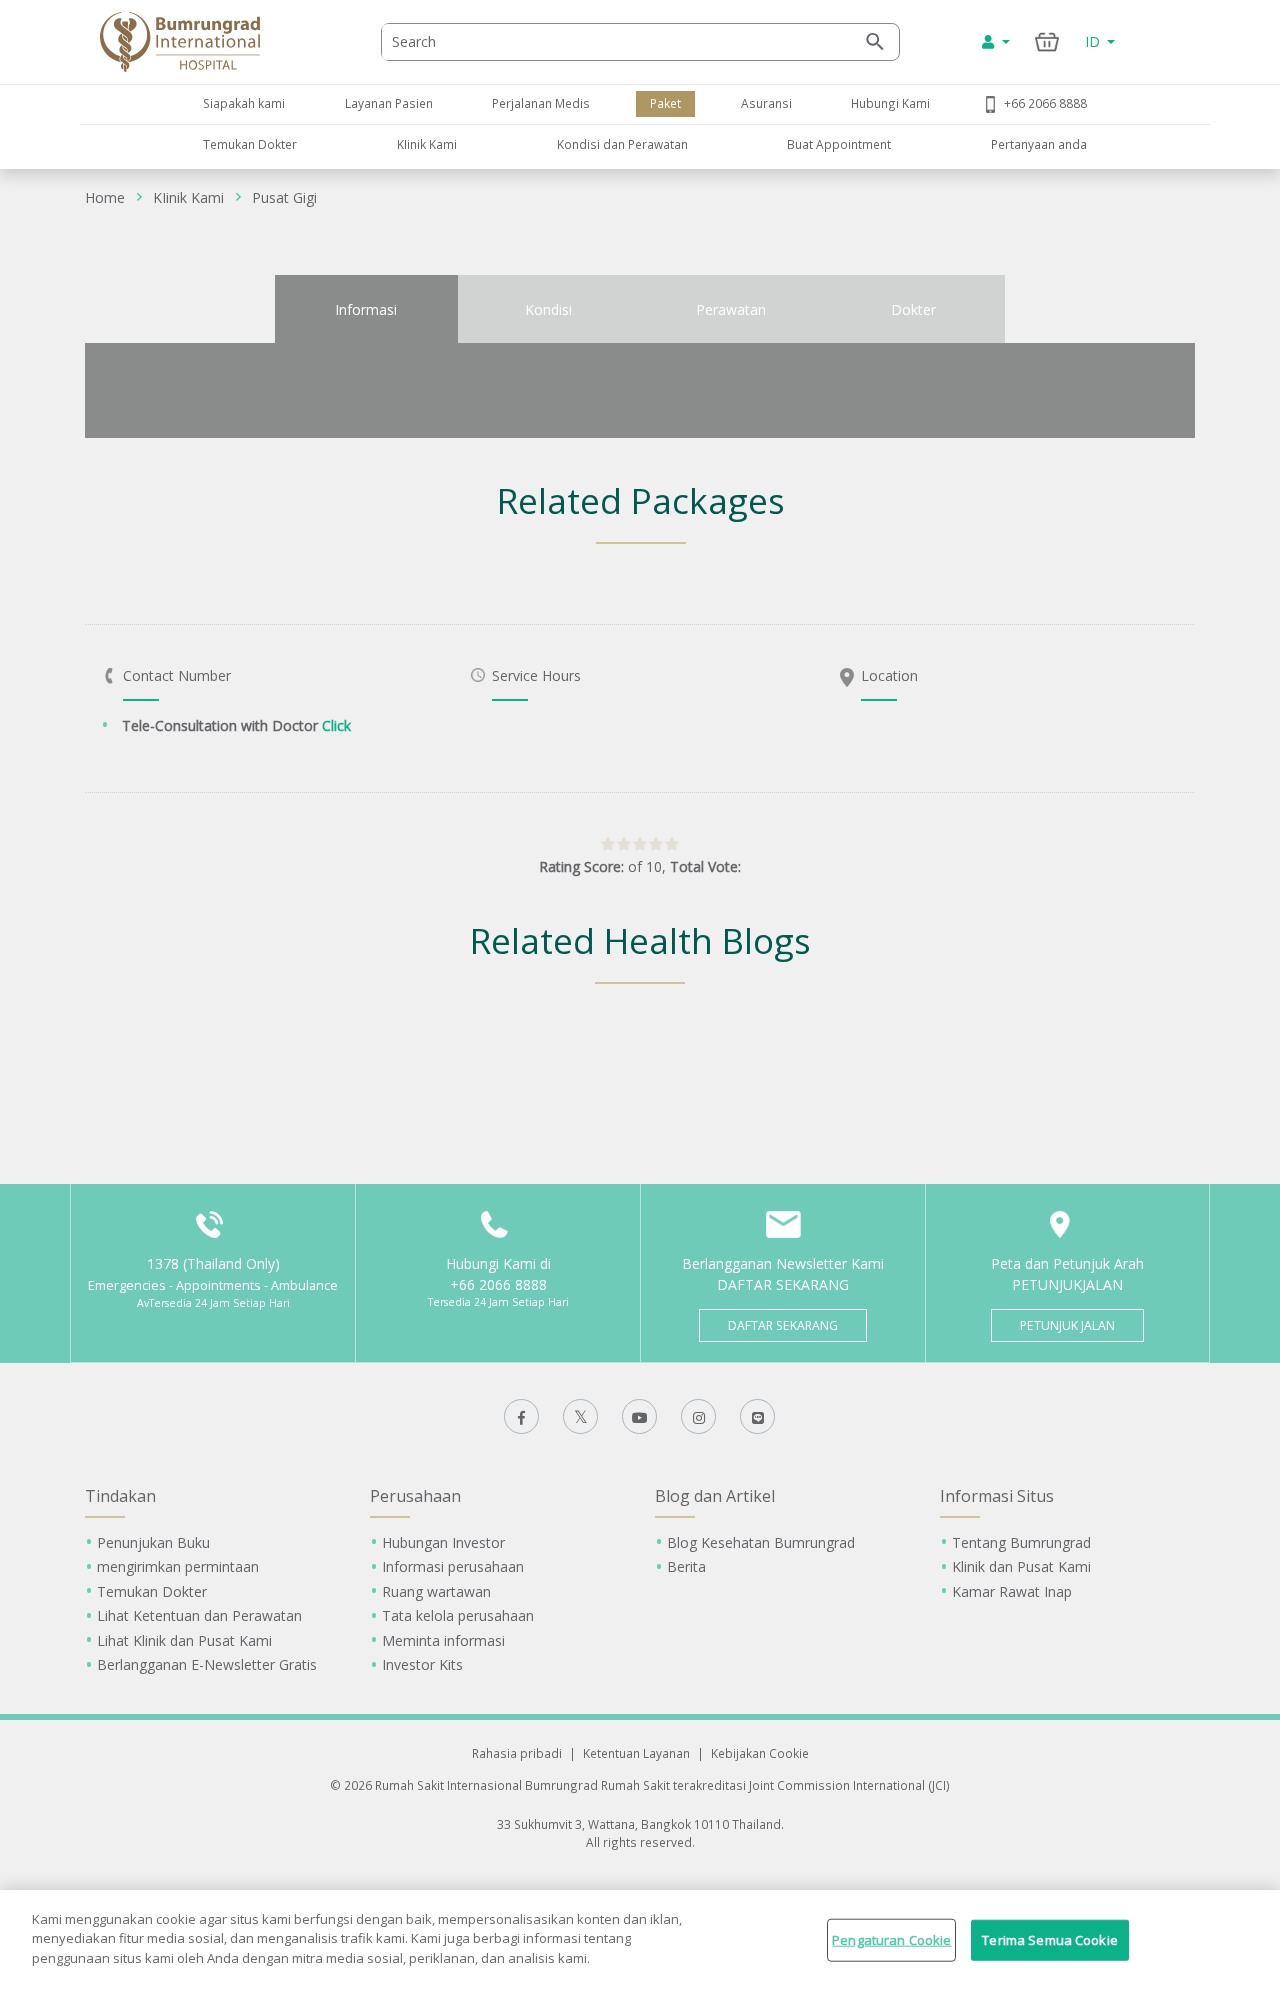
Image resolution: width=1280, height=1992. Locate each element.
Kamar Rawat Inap (1012, 1591)
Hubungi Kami (890, 103)
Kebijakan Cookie (760, 1753)
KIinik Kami (427, 144)
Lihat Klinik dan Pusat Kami (184, 1640)
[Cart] (1047, 41)
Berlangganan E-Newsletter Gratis (207, 1664)
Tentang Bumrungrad (1021, 1542)
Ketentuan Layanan (636, 1753)
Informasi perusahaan (453, 1566)
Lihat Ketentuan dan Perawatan (199, 1615)
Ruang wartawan (436, 1591)
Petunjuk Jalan (1067, 1325)
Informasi (366, 309)
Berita (686, 1566)
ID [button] (1094, 41)
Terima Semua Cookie (1049, 1940)
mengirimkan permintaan (178, 1566)
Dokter (913, 309)
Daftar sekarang (783, 1325)
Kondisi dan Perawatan (622, 144)
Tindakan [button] (120, 1496)
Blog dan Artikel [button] (715, 1496)
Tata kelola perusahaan (458, 1615)
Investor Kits (422, 1664)
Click (336, 725)
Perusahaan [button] (415, 1496)
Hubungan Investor (443, 1542)
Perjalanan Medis (541, 103)
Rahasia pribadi (517, 1753)
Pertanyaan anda (1039, 144)
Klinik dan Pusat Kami (1021, 1566)
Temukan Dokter (250, 144)
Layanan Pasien (389, 103)
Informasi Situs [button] (997, 1496)
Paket (665, 103)
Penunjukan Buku (153, 1542)
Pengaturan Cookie (891, 1940)
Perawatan (731, 309)
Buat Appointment (839, 144)
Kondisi (548, 309)
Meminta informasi (443, 1640)
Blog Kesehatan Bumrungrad (761, 1542)
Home (105, 197)
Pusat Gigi (284, 197)
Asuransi (766, 103)
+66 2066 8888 (1045, 103)
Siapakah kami (244, 103)
